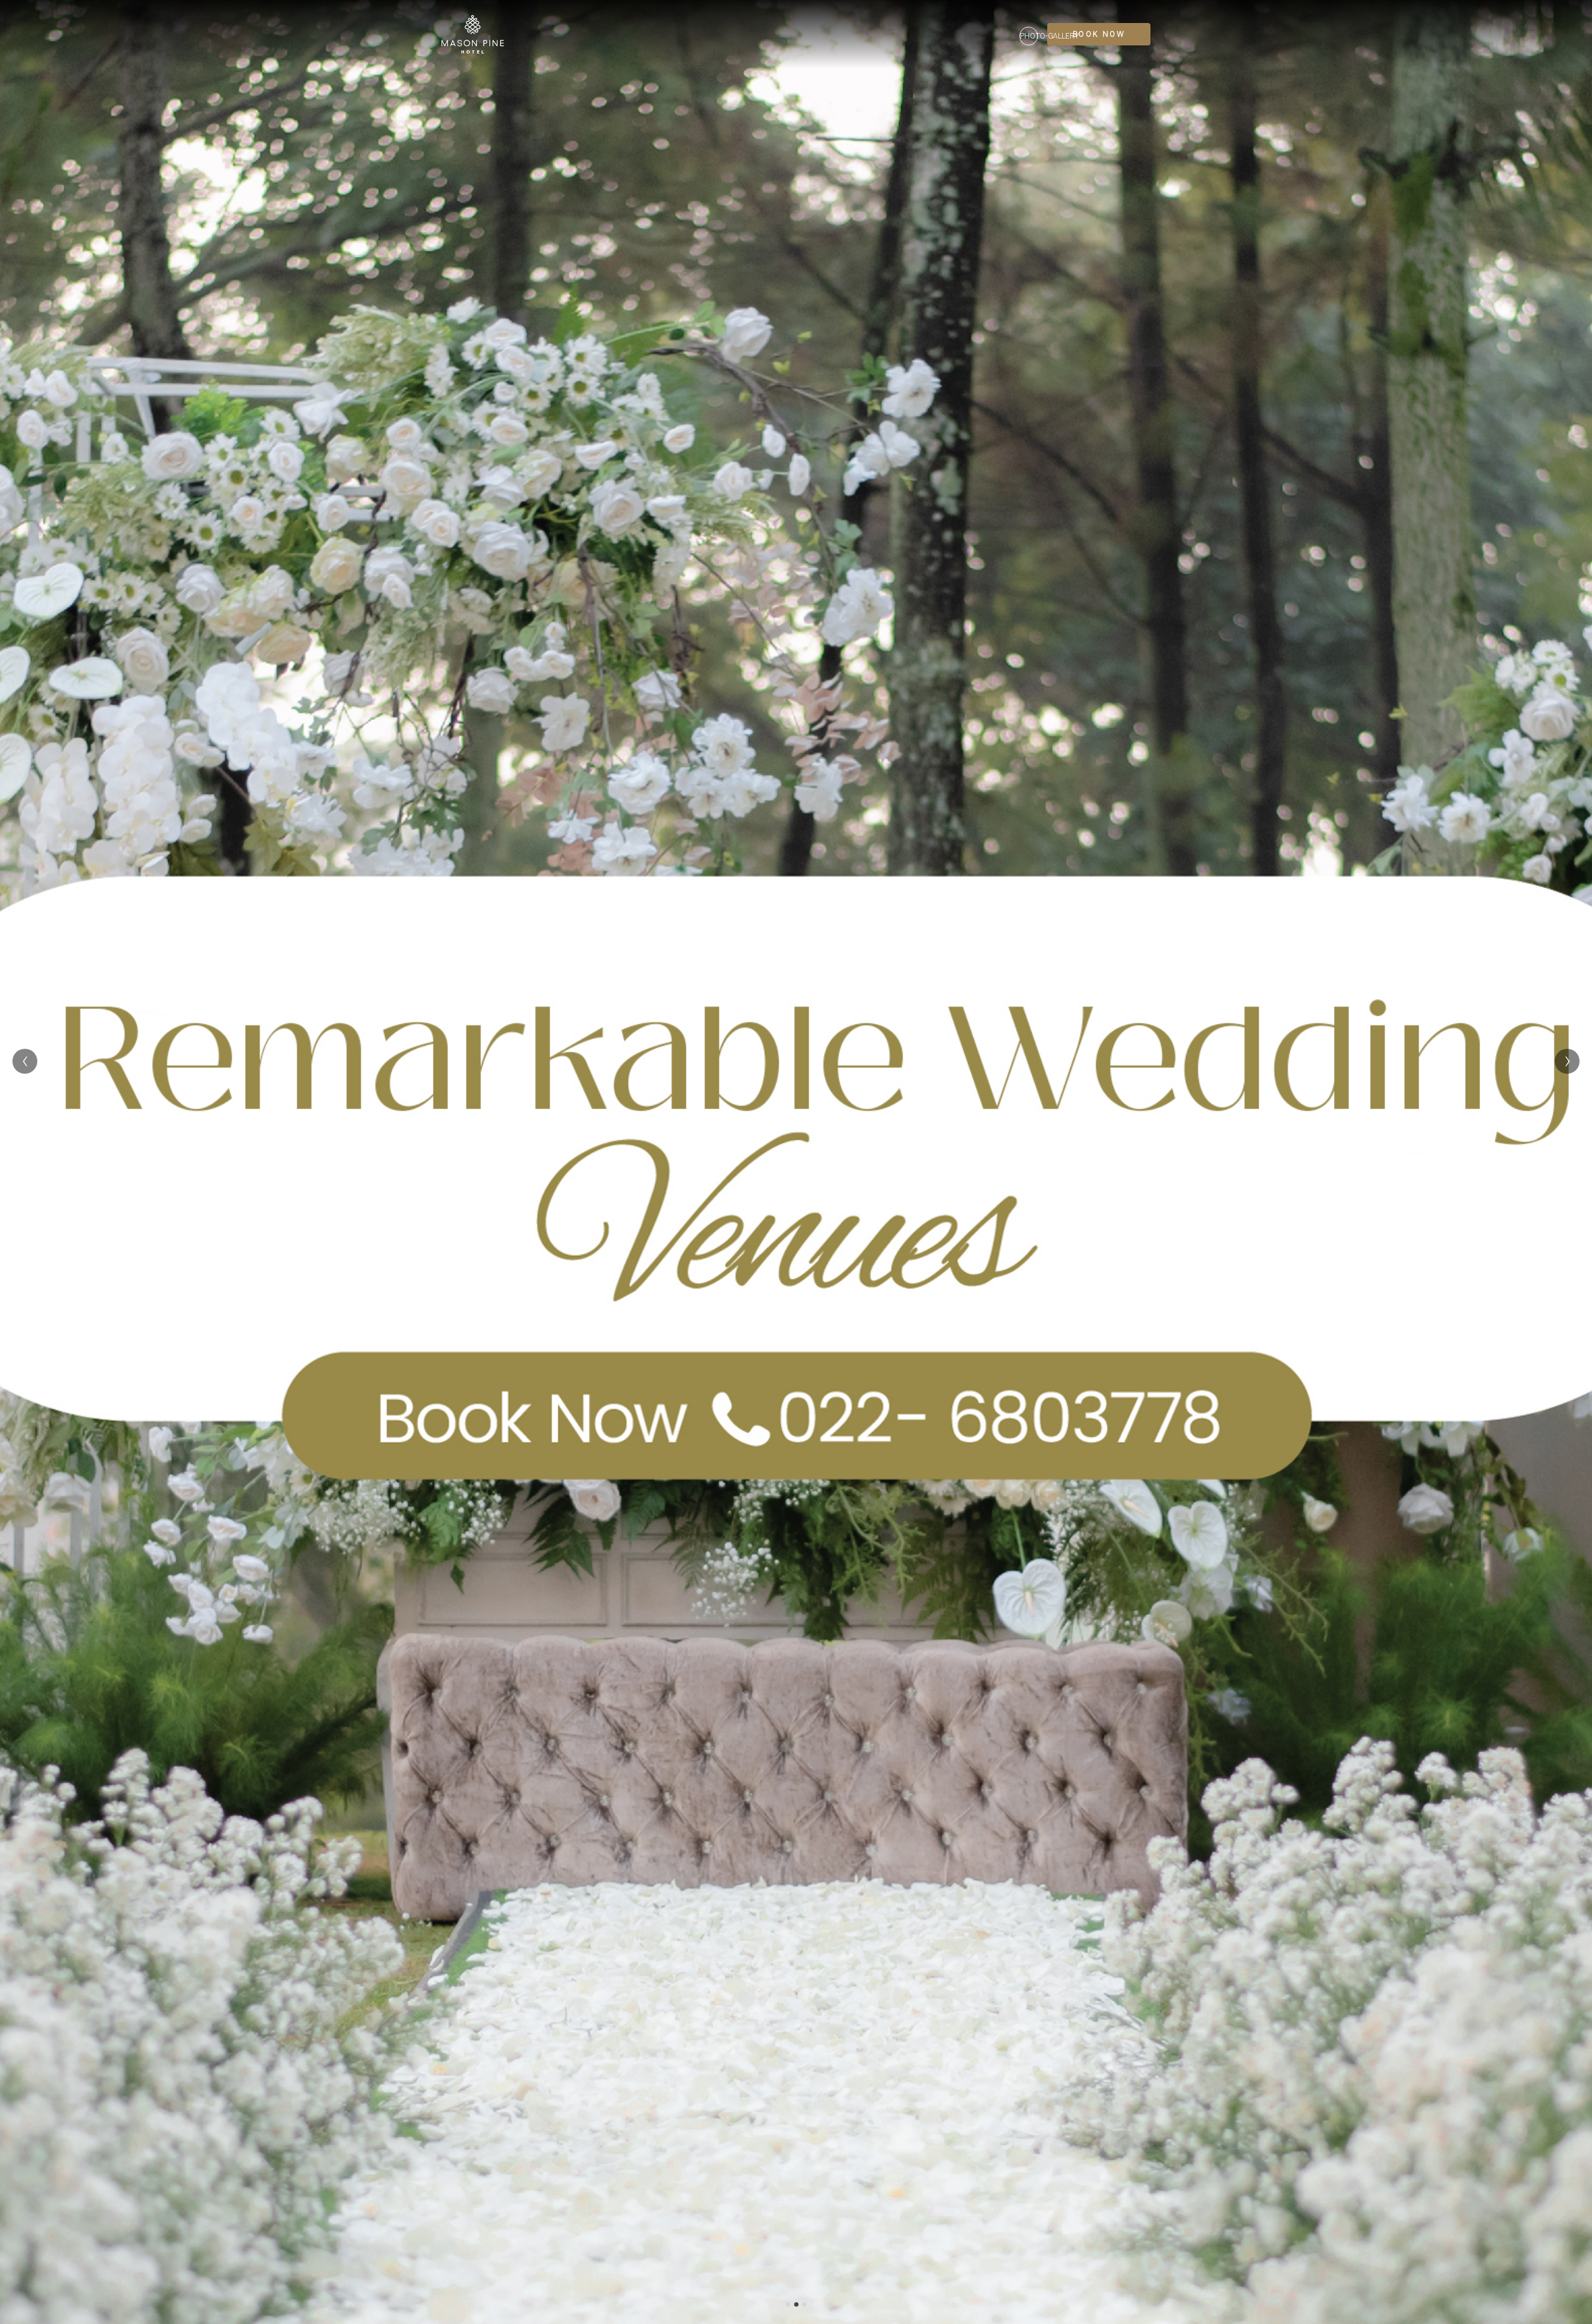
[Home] (473, 34)
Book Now (1099, 34)
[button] (788, 2304)
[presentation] (25, 1061)
